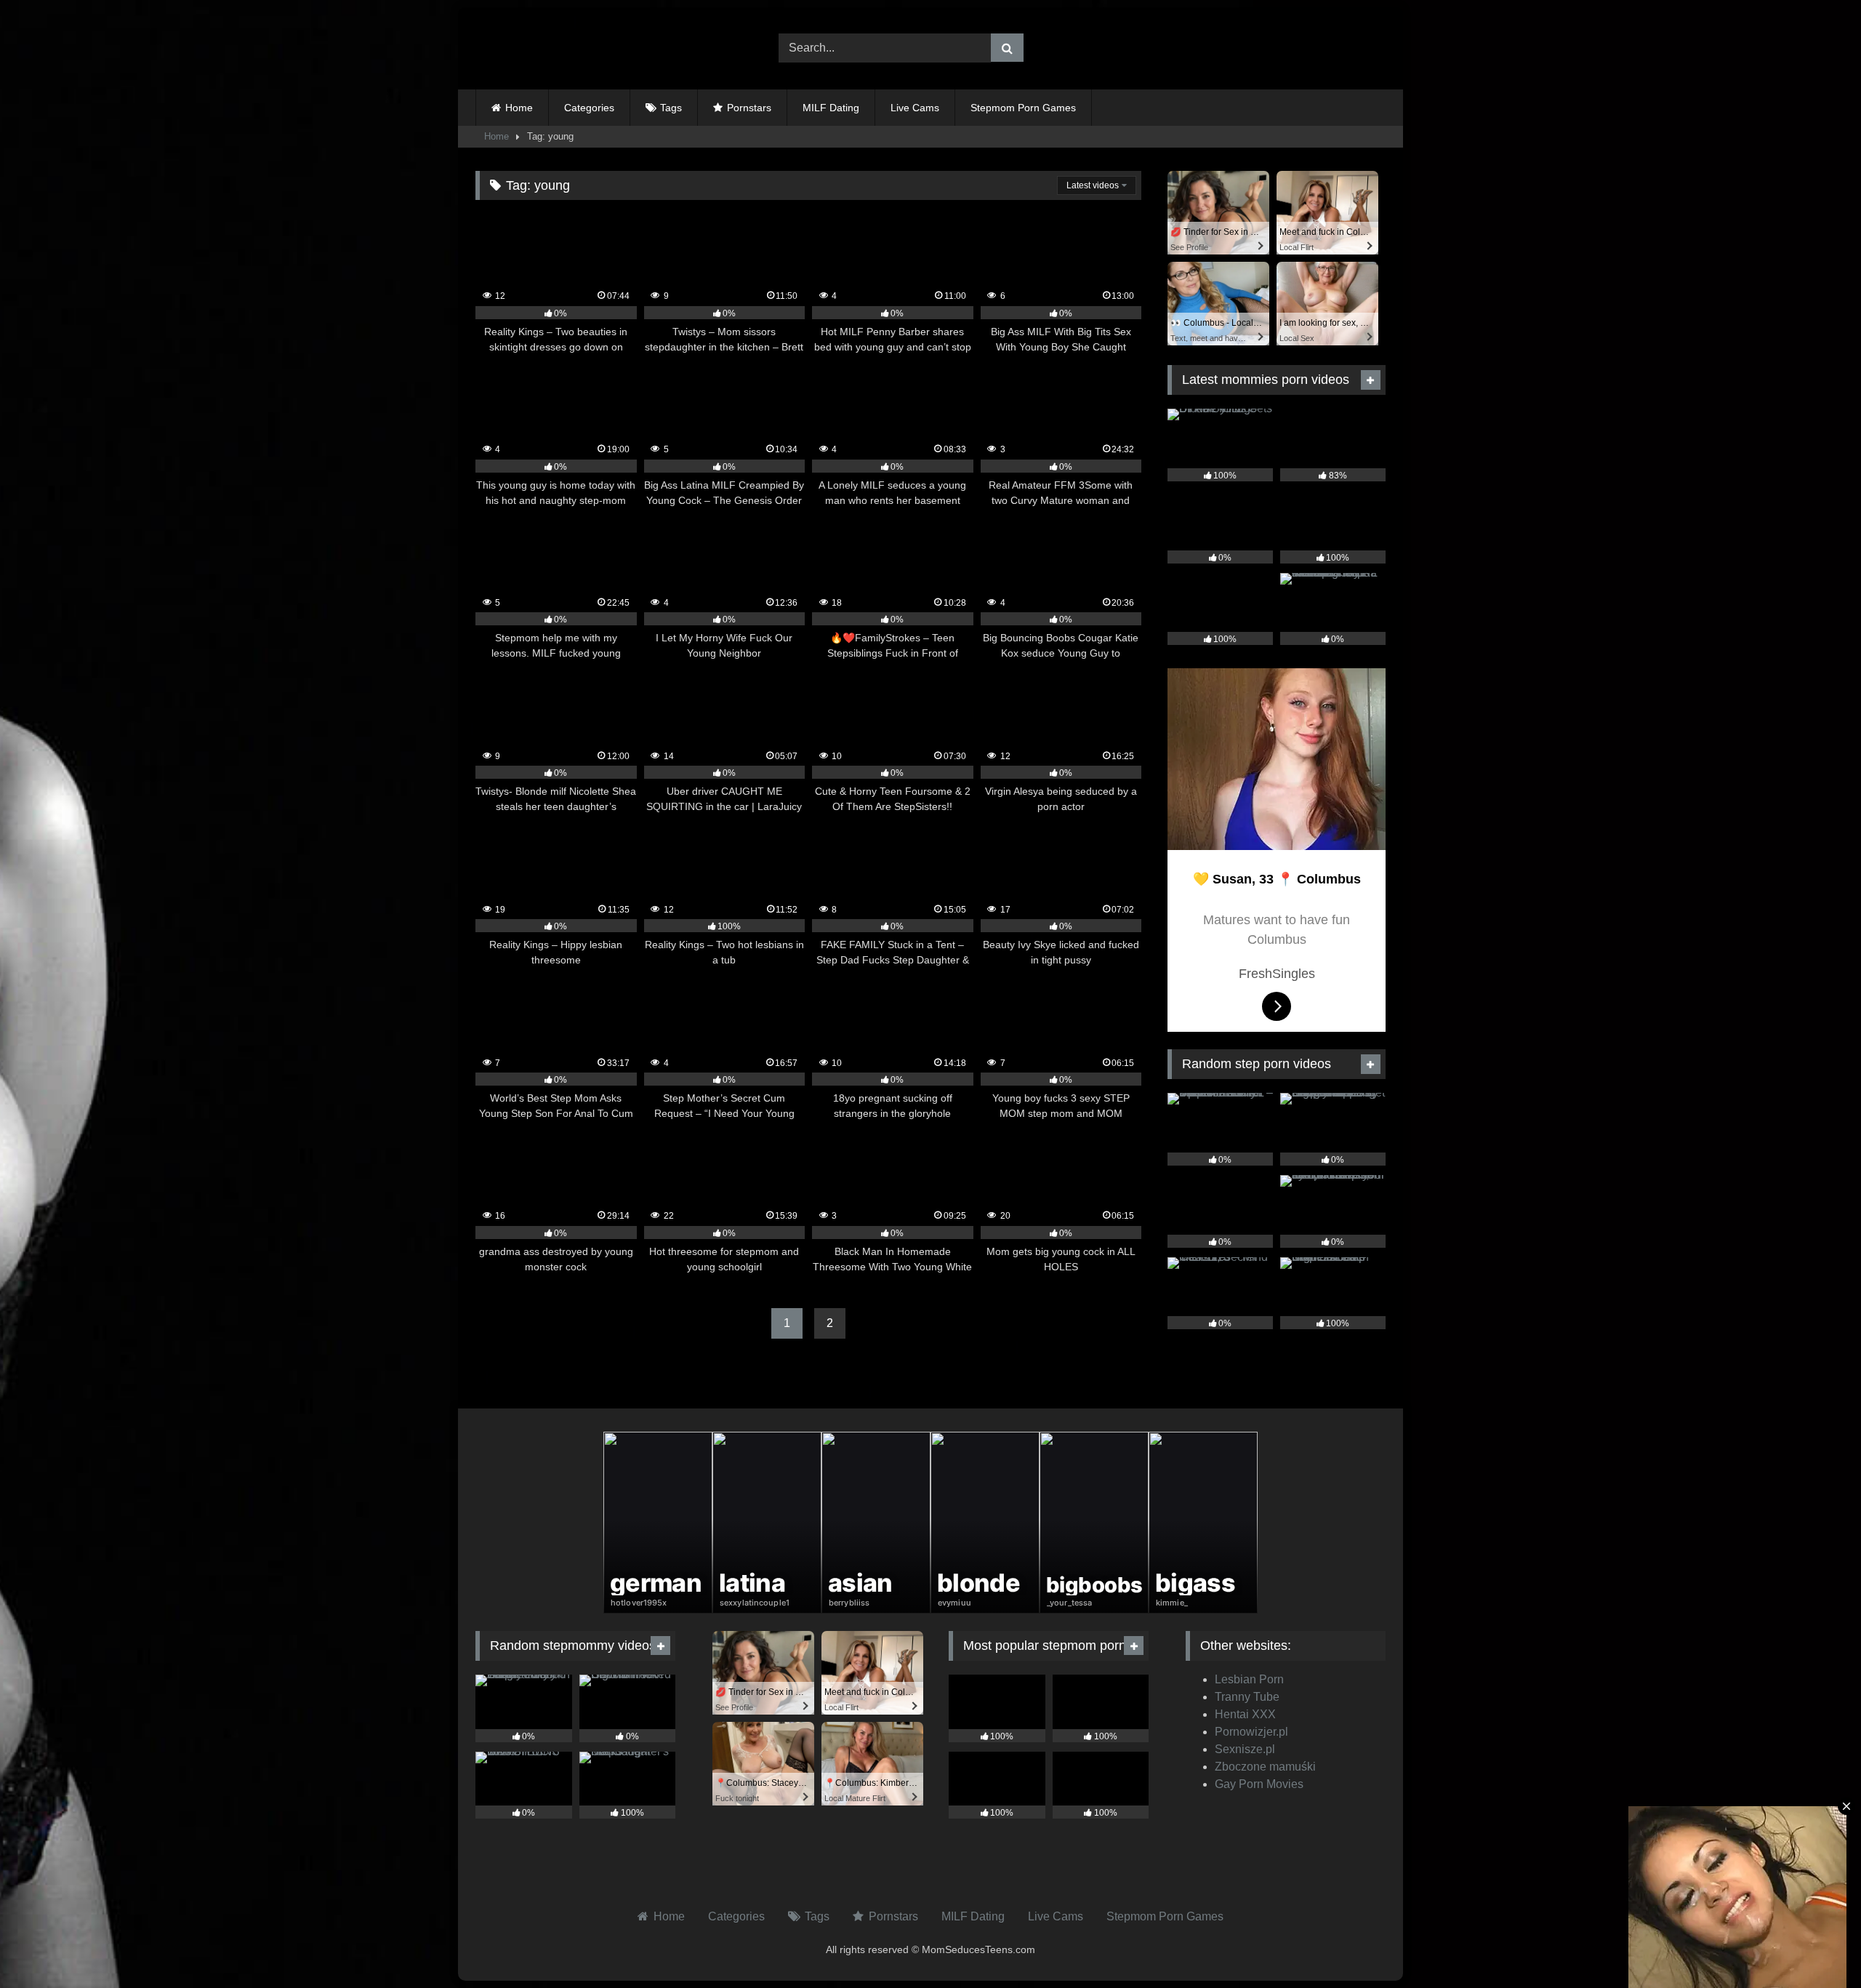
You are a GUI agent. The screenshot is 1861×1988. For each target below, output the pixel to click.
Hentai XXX (1245, 1714)
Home (519, 108)
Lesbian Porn (1249, 1679)
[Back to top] (1816, 1945)
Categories (589, 108)
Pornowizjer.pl (1251, 1732)
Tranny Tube (1247, 1697)
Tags (671, 108)
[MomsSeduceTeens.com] (566, 48)
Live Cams (915, 108)
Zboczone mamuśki (1265, 1767)
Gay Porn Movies (1259, 1784)
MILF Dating (831, 108)
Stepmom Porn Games (1023, 108)
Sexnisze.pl (1245, 1749)
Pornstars (749, 108)
